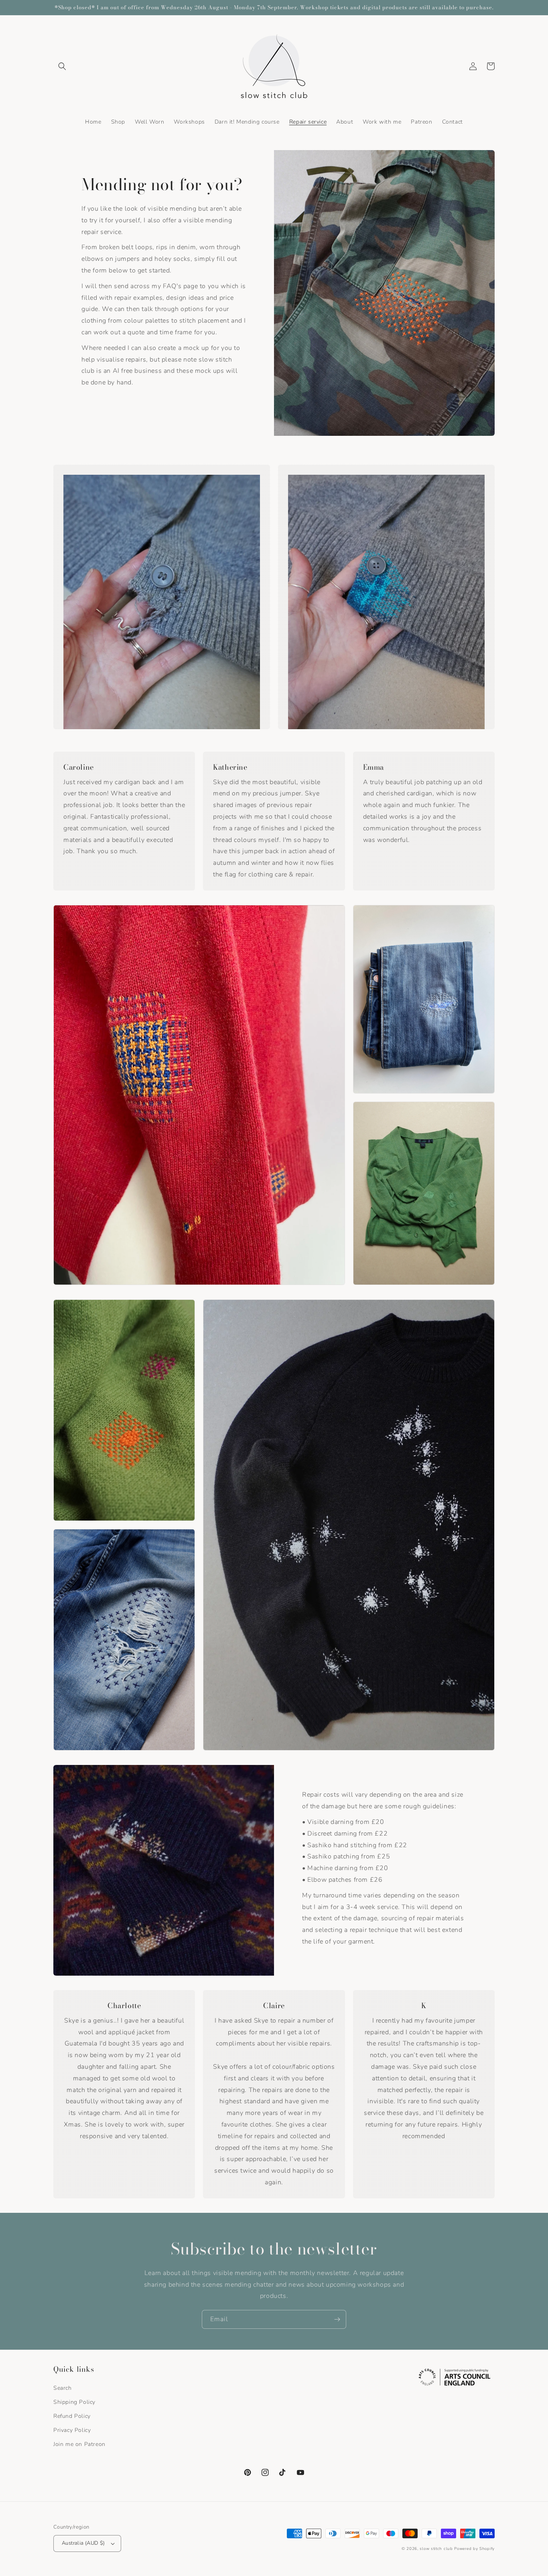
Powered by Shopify (474, 2549)
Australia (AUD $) (83, 2543)
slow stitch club (436, 2549)
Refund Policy (72, 2416)
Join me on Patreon (79, 2444)
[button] (62, 66)
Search (63, 2388)
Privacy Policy (72, 2430)
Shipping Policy (74, 2402)
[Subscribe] (337, 2319)
